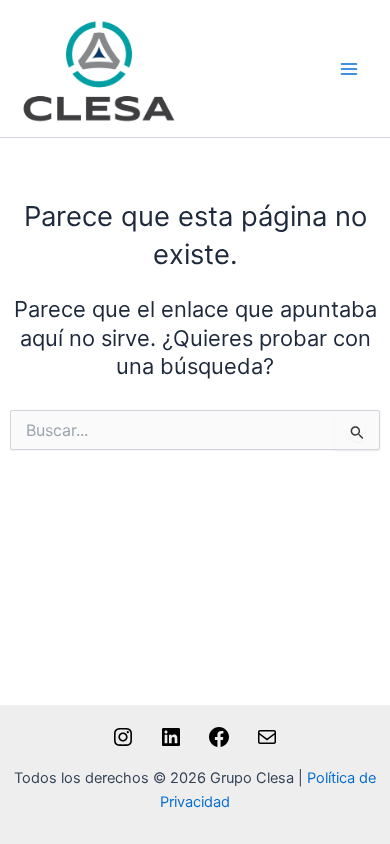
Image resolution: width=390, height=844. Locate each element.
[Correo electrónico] (267, 744)
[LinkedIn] (171, 744)
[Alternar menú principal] (349, 69)
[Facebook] (219, 744)
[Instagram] (123, 744)
